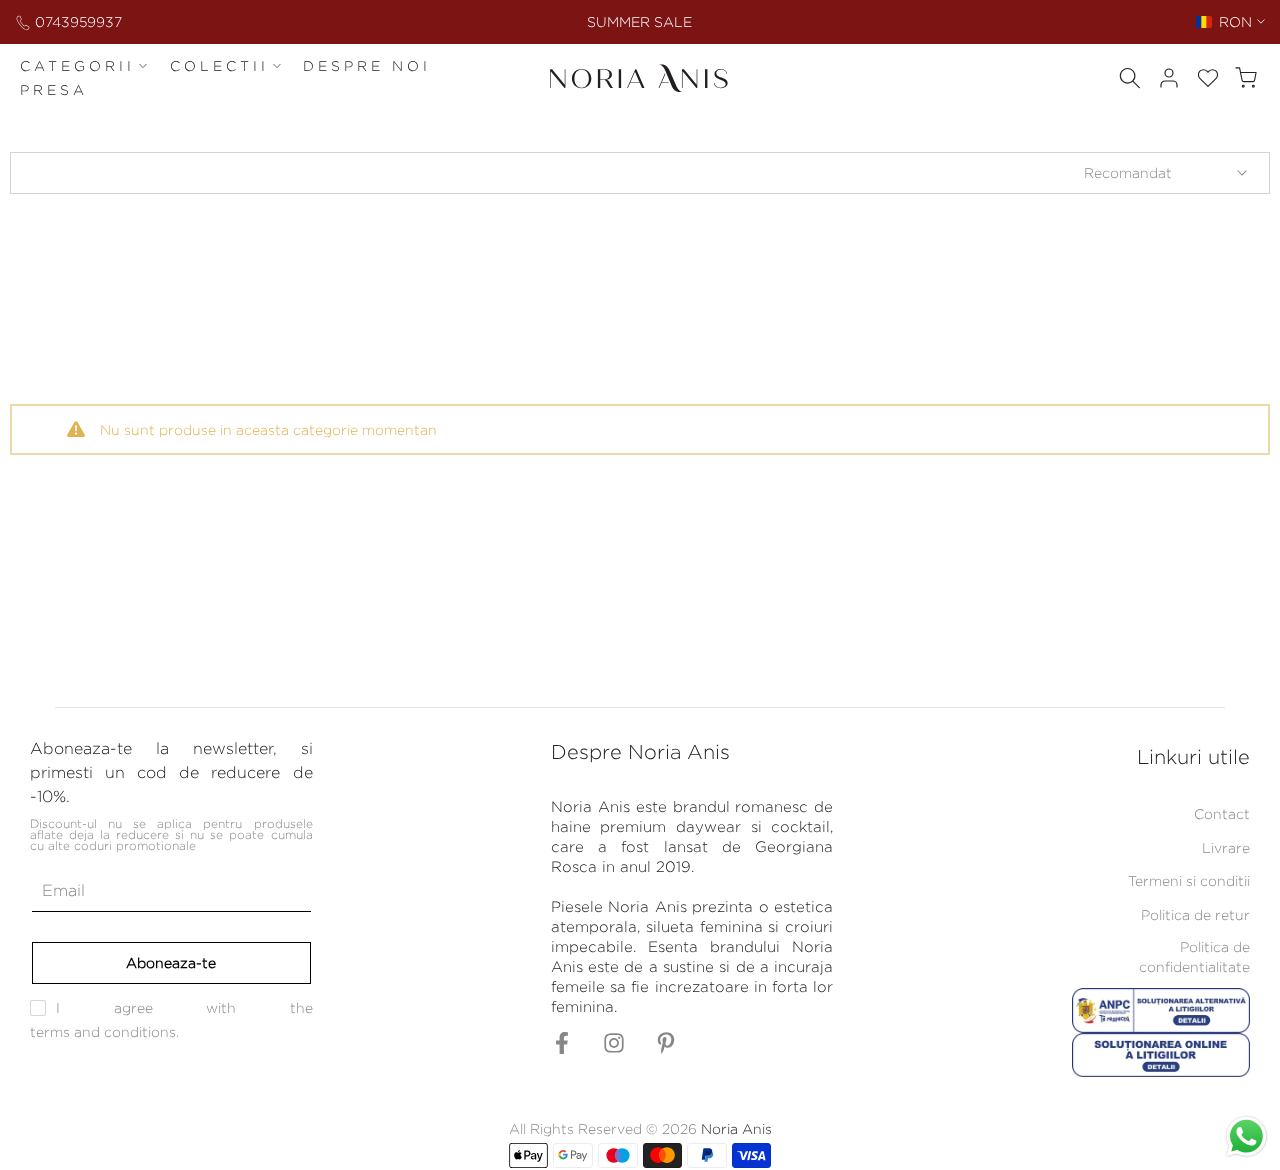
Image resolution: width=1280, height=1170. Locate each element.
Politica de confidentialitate (1194, 956)
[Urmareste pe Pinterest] (666, 1049)
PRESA (54, 89)
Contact (1222, 813)
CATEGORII (77, 65)
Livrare (1226, 847)
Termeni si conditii (1189, 880)
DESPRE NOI (367, 65)
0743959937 (78, 21)
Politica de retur (1195, 914)
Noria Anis (736, 1128)
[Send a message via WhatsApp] (1246, 1136)
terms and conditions (103, 1031)
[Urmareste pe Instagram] (614, 1049)
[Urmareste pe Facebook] (562, 1049)
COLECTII (219, 65)
